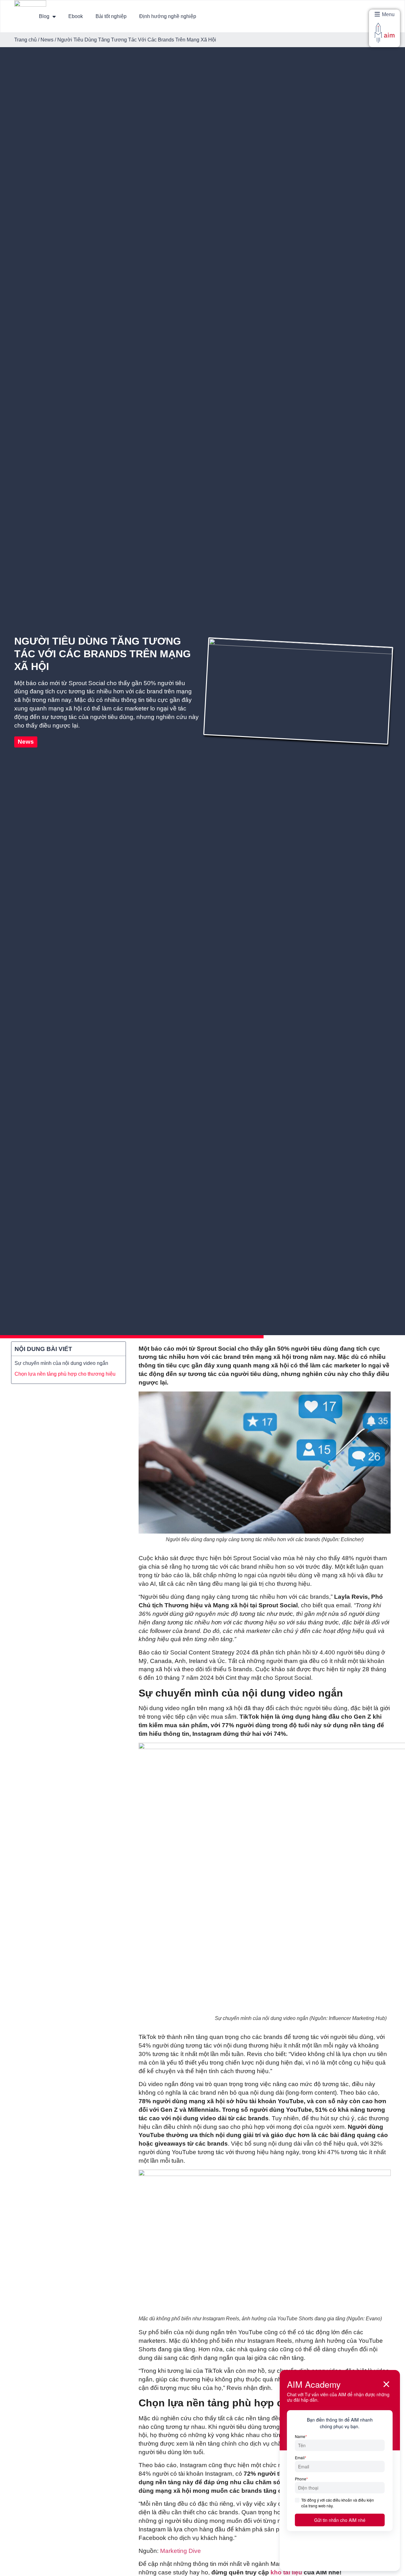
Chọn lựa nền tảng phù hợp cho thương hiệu (65, 1374)
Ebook (76, 16)
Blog (44, 16)
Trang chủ (25, 40)
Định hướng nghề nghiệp (168, 16)
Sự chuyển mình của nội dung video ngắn (61, 1363)
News (47, 40)
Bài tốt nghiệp (111, 16)
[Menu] (377, 14)
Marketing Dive (181, 2551)
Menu (388, 14)
